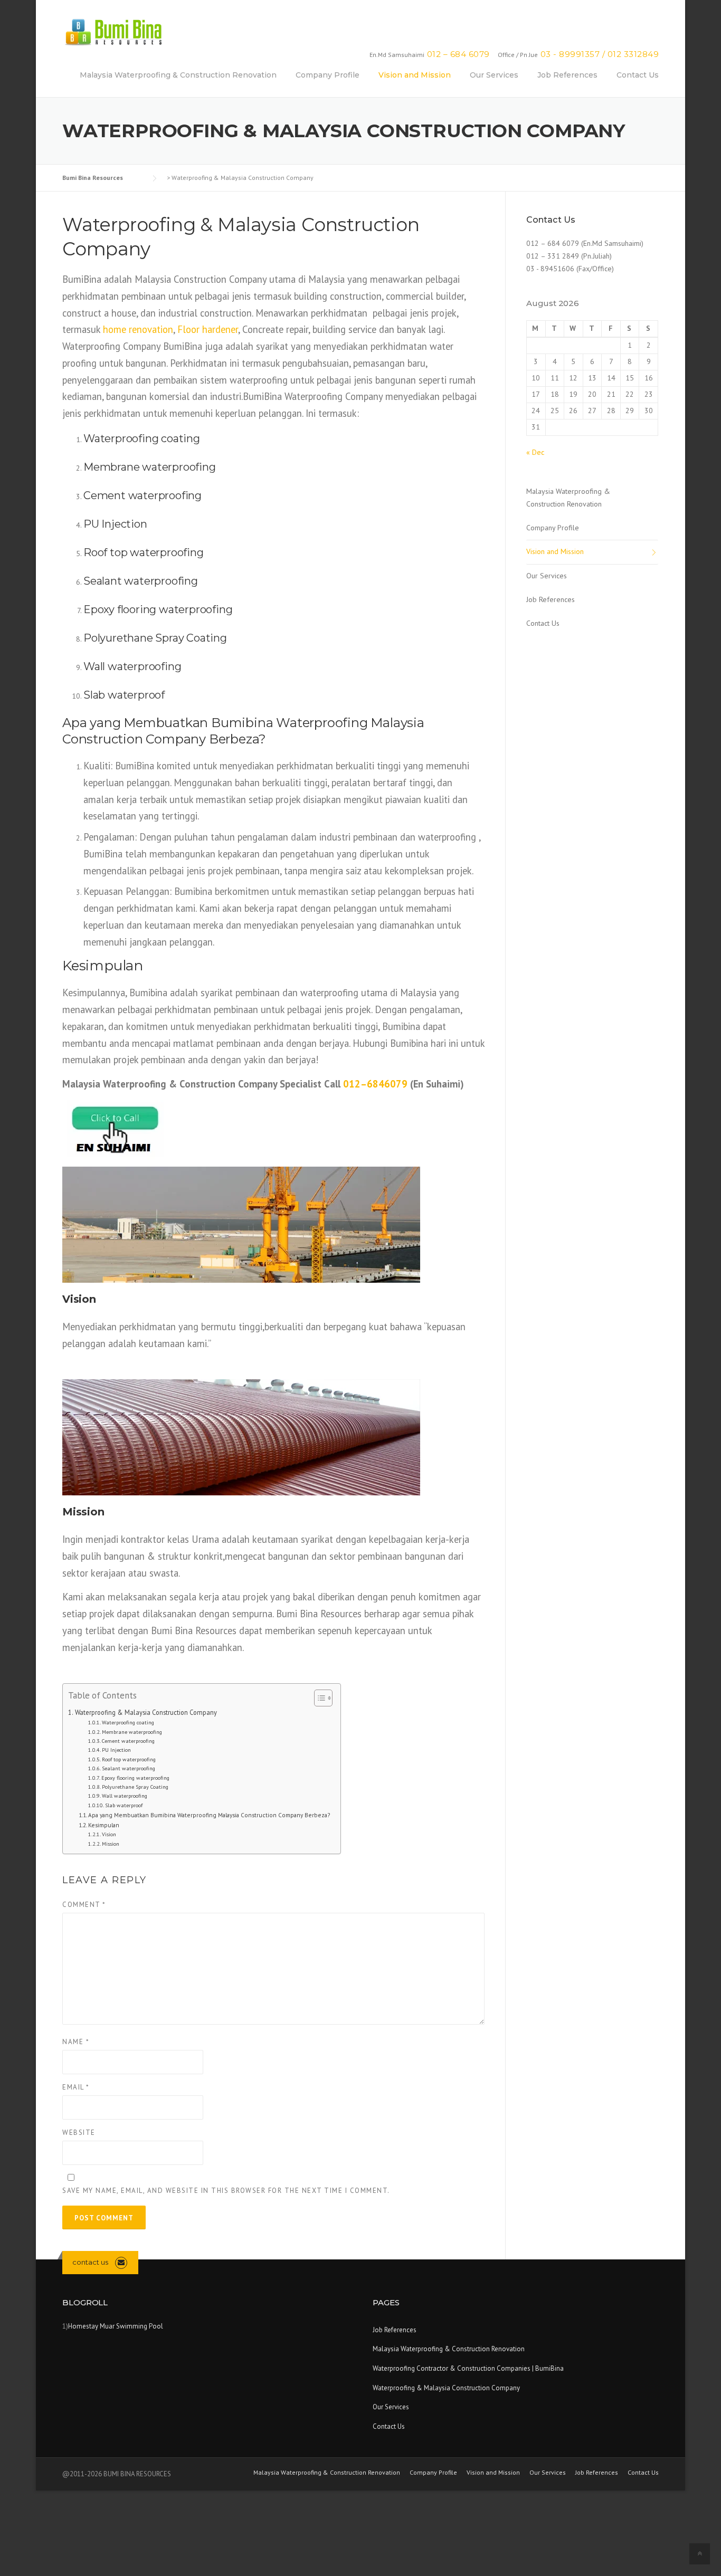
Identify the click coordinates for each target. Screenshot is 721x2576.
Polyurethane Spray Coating (155, 638)
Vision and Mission (415, 75)
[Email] (121, 2262)
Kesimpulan (104, 1825)
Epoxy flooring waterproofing (135, 1778)
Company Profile (328, 75)
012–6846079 (375, 1084)
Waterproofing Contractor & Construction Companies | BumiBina (468, 2368)
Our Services (494, 75)
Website (79, 2133)
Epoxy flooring (120, 609)
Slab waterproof (124, 1805)
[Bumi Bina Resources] (113, 31)
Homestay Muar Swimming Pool (116, 2326)
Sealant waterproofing (129, 1768)
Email (76, 2087)
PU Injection (115, 524)
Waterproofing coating (128, 1723)
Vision (109, 1834)
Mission (111, 1844)
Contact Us (638, 75)
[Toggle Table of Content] (318, 1698)
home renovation (138, 329)
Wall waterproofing (125, 1796)
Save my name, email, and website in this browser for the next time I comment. (226, 2191)
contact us (90, 2262)
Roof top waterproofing (129, 1759)
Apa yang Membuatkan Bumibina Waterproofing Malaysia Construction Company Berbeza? (209, 1815)
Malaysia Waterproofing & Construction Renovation (178, 75)
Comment (84, 1905)
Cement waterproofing (128, 1741)
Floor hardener (208, 329)
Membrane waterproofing (132, 1732)
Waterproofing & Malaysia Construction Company (146, 1712)
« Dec (535, 452)
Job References (567, 75)
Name (76, 2042)
